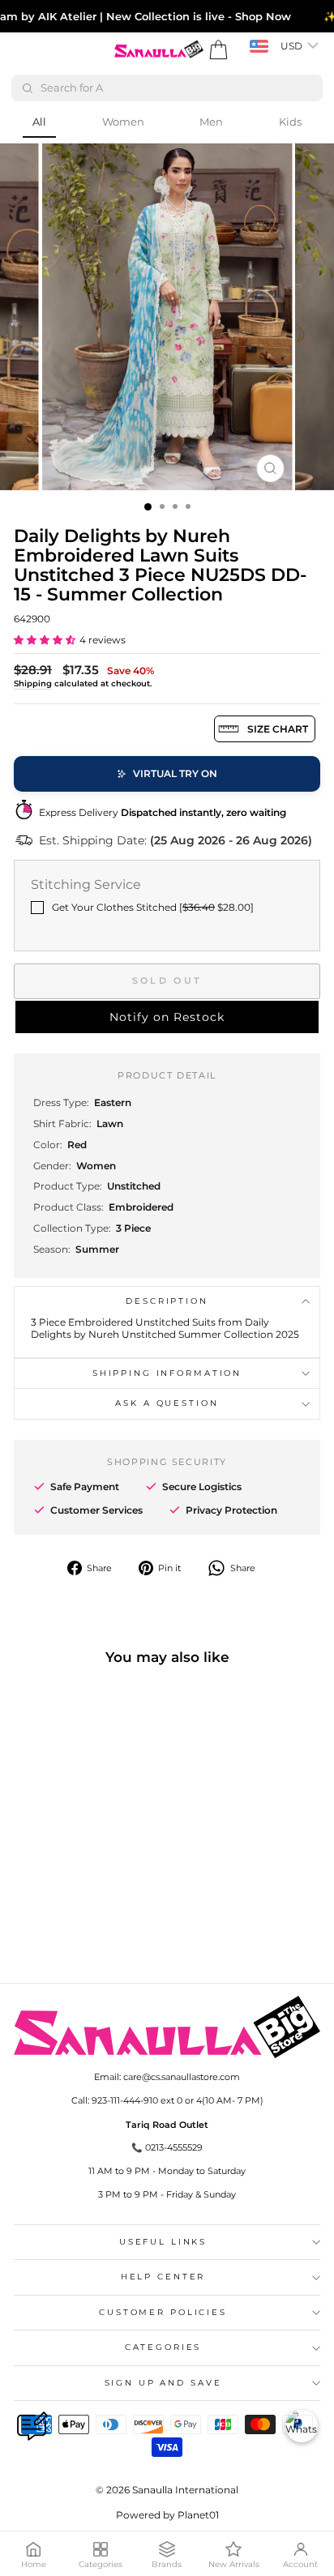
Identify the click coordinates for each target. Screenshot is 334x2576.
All (39, 122)
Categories (163, 2347)
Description (167, 1301)
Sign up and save (163, 2383)
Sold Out (167, 980)
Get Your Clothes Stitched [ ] (153, 907)
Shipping (33, 684)
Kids (290, 122)
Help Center (163, 2277)
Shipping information (167, 1373)
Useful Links (163, 2242)
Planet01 (198, 2515)
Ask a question (167, 1403)
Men (211, 122)
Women (123, 122)
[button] (45, 640)
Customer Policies (163, 2312)
